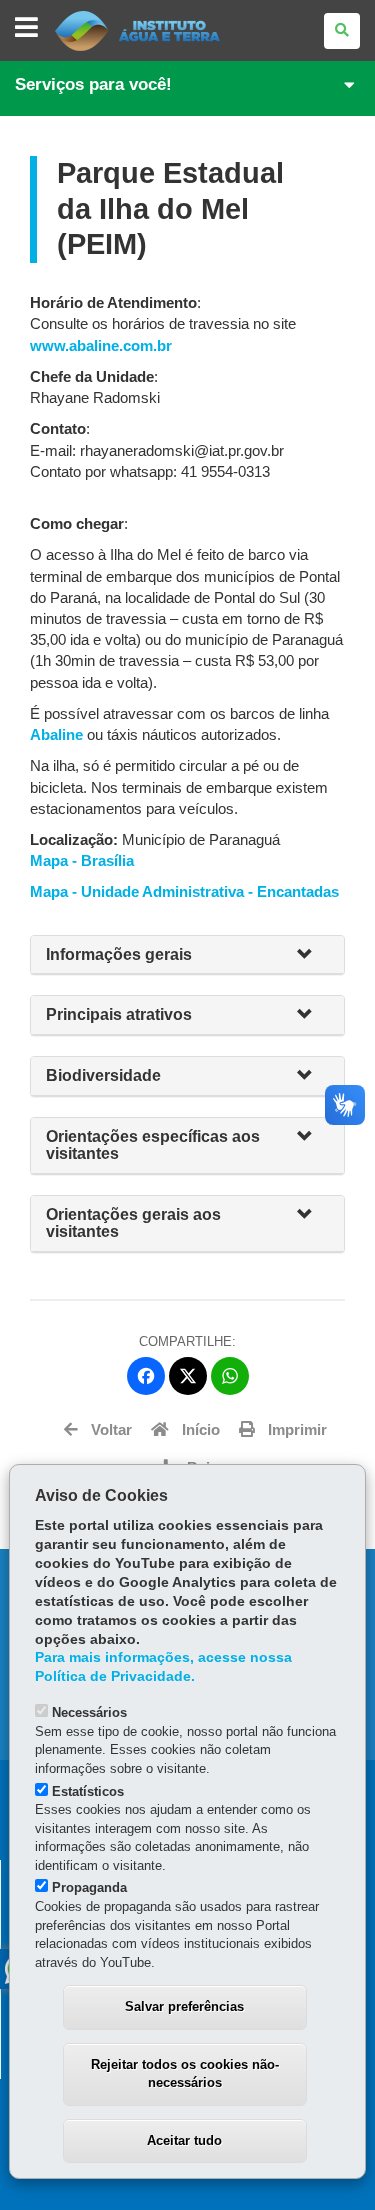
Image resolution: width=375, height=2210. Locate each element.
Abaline (56, 735)
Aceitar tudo (184, 2140)
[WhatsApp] (230, 1376)
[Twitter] (188, 1376)
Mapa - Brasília (82, 861)
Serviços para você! (93, 84)
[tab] (187, 955)
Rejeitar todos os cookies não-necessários (185, 2074)
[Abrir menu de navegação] (26, 28)
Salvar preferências (184, 2006)
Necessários (89, 1712)
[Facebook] (146, 1376)
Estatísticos (88, 1791)
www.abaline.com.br (101, 346)
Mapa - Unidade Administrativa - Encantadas (184, 892)
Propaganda (89, 1887)
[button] (313, 955)
